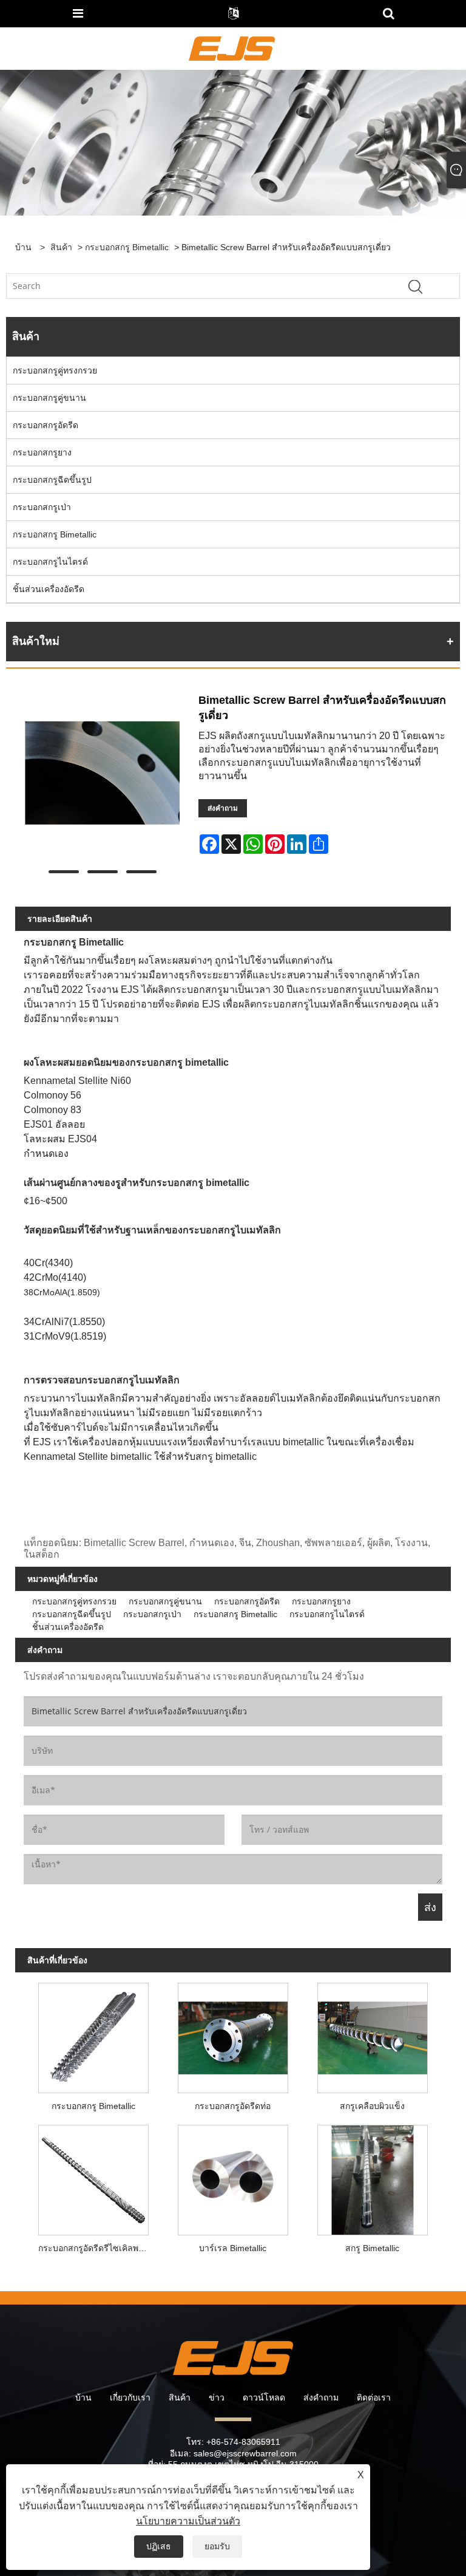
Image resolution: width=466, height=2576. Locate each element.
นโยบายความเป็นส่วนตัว (188, 2521)
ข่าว (217, 2397)
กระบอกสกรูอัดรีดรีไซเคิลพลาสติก (96, 2248)
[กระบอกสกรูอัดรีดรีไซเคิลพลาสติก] (93, 2177)
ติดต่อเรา (374, 2397)
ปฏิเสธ (159, 2546)
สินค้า (61, 247)
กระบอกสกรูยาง (42, 452)
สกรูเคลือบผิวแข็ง (372, 2106)
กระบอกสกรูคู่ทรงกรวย (55, 370)
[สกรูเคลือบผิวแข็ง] (373, 2035)
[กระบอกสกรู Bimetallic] (93, 2035)
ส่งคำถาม (223, 808)
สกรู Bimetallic (372, 2248)
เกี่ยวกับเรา (130, 2397)
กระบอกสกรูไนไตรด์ (50, 562)
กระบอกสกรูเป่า (42, 507)
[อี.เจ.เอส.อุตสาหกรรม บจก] (231, 48)
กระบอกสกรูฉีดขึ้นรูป (52, 480)
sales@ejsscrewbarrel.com (245, 2453)
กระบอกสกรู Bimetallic (127, 247)
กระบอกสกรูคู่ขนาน (49, 398)
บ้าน (83, 2397)
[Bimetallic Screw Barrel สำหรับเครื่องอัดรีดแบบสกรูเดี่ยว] (102, 778)
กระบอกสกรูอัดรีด (46, 425)
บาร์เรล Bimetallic (233, 2248)
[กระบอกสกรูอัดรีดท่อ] (233, 2035)
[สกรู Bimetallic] (373, 2177)
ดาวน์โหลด (264, 2397)
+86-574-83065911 (243, 2442)
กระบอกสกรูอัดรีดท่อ (233, 2106)
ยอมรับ (217, 2546)
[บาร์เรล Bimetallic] (233, 2177)
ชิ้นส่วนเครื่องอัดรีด (49, 589)
